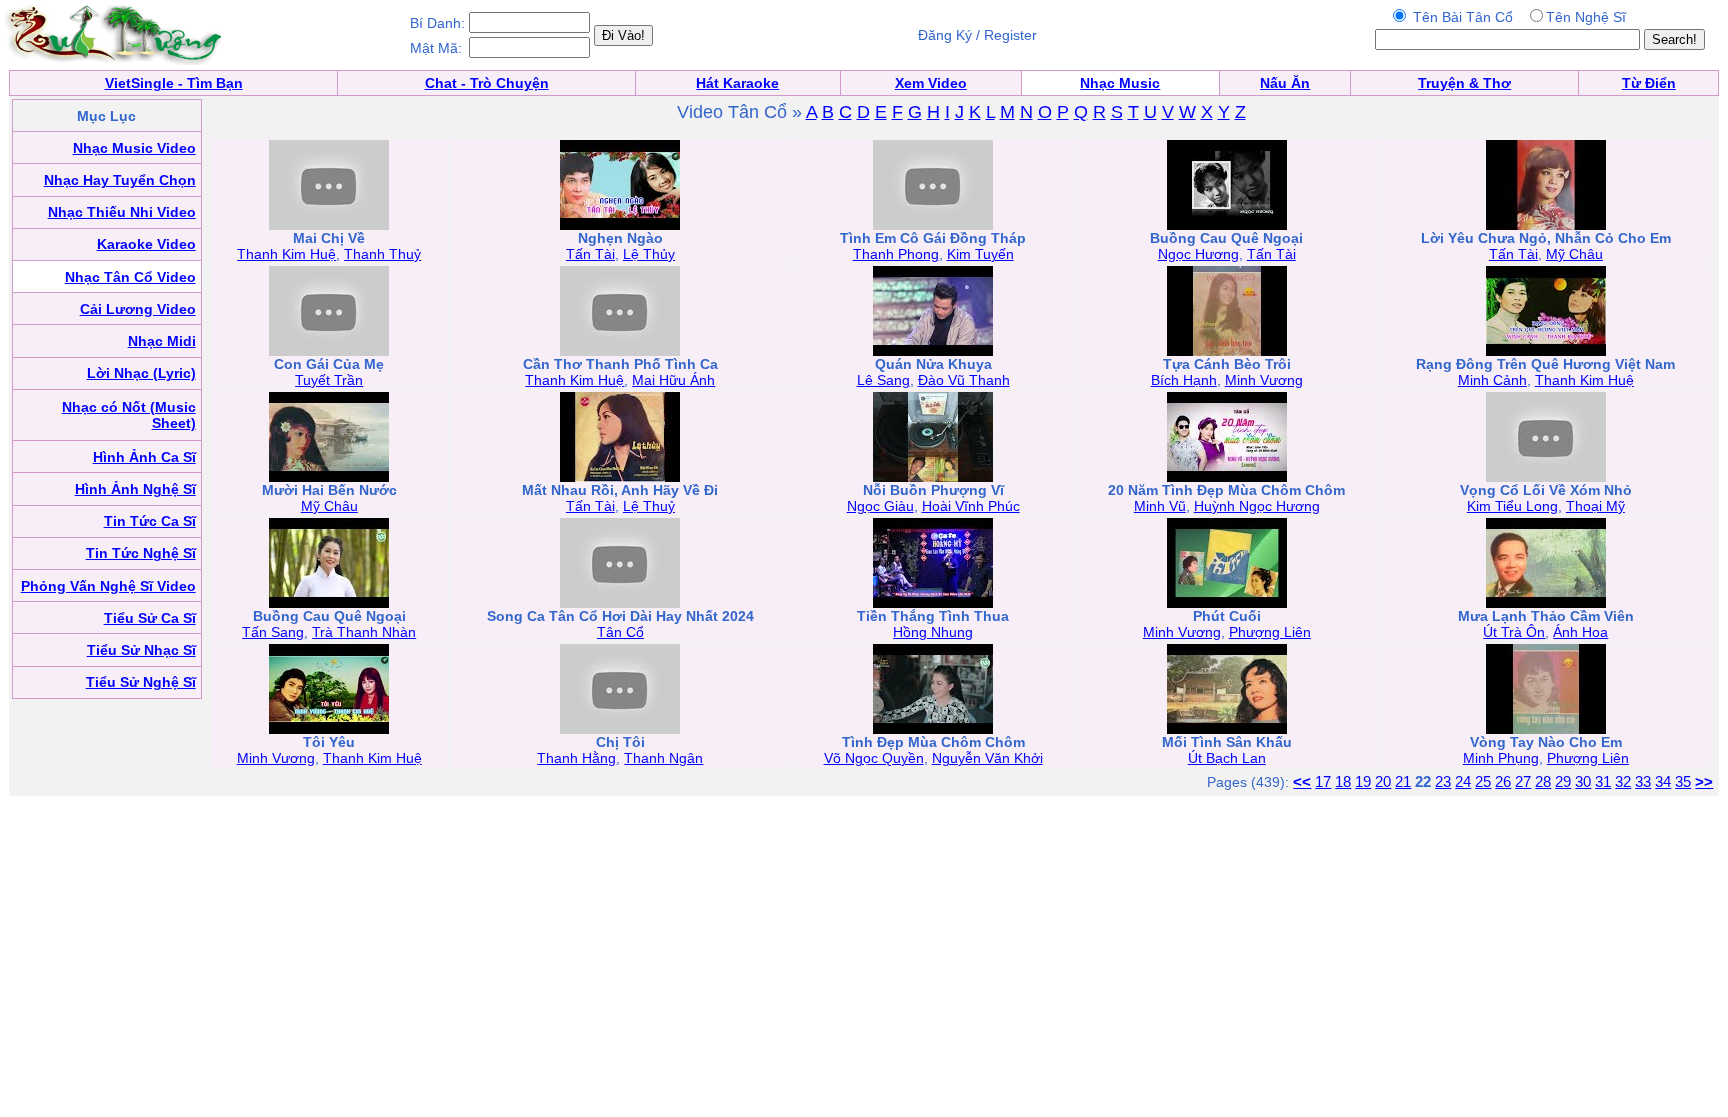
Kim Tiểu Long (1512, 506)
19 (1363, 781)
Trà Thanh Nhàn (364, 632)
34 (1663, 781)
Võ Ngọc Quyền (874, 758)
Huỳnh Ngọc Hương (1257, 506)
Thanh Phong (896, 254)
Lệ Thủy (649, 254)
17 (1323, 781)
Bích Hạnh (1184, 380)
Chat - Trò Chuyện (487, 83)
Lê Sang (883, 380)
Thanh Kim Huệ (286, 254)
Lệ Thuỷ (649, 506)
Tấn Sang (273, 632)
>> (1704, 781)
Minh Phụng (1501, 758)
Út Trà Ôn (1514, 632)
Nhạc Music (1120, 83)
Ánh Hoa (1580, 632)
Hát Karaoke (737, 83)
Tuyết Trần (329, 380)
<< (1302, 781)
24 (1463, 781)
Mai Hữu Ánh (673, 380)
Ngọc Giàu (880, 506)
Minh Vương (1264, 380)
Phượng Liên (1270, 632)
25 (1483, 781)
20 (1383, 781)
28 (1543, 781)
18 (1343, 781)
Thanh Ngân (663, 758)
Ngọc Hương (1198, 254)
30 (1583, 781)
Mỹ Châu (1574, 254)
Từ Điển (1649, 83)
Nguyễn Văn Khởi (987, 758)
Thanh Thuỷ (382, 254)
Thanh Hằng (576, 758)
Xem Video (931, 83)
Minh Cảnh (1492, 380)
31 (1603, 781)
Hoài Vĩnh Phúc (971, 506)
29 (1563, 781)
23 (1443, 781)
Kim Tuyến (980, 254)
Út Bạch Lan (1227, 758)
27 (1523, 781)
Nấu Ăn (1285, 83)
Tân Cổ (620, 632)
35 (1683, 781)
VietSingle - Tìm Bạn (174, 83)
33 (1643, 781)
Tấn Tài (590, 254)
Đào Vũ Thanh (964, 380)
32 (1623, 781)
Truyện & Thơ (1464, 83)
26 (1503, 781)
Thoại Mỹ (1595, 506)
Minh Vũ (1160, 506)
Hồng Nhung (933, 632)
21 (1403, 781)
